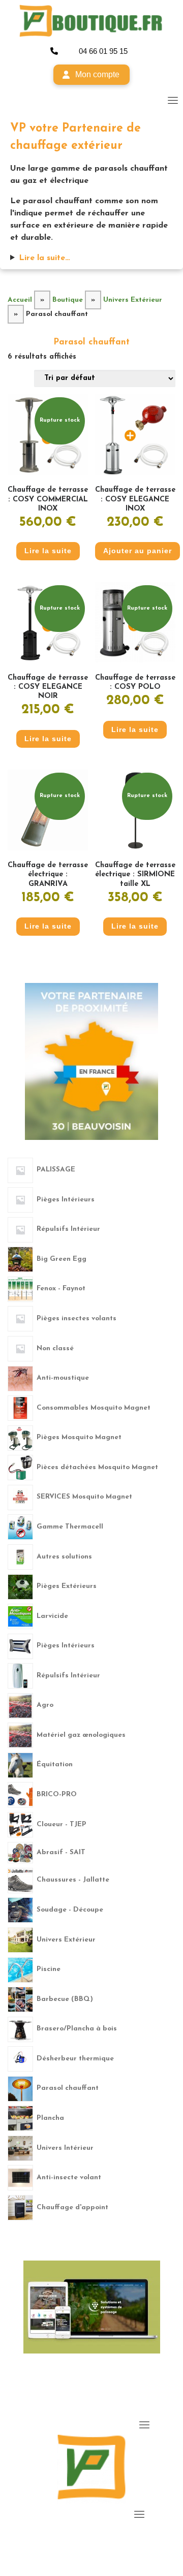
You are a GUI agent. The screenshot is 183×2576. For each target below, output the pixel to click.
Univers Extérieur (133, 300)
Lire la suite (48, 551)
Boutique (68, 300)
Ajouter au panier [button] (138, 551)
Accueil (20, 300)
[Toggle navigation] (173, 100)
